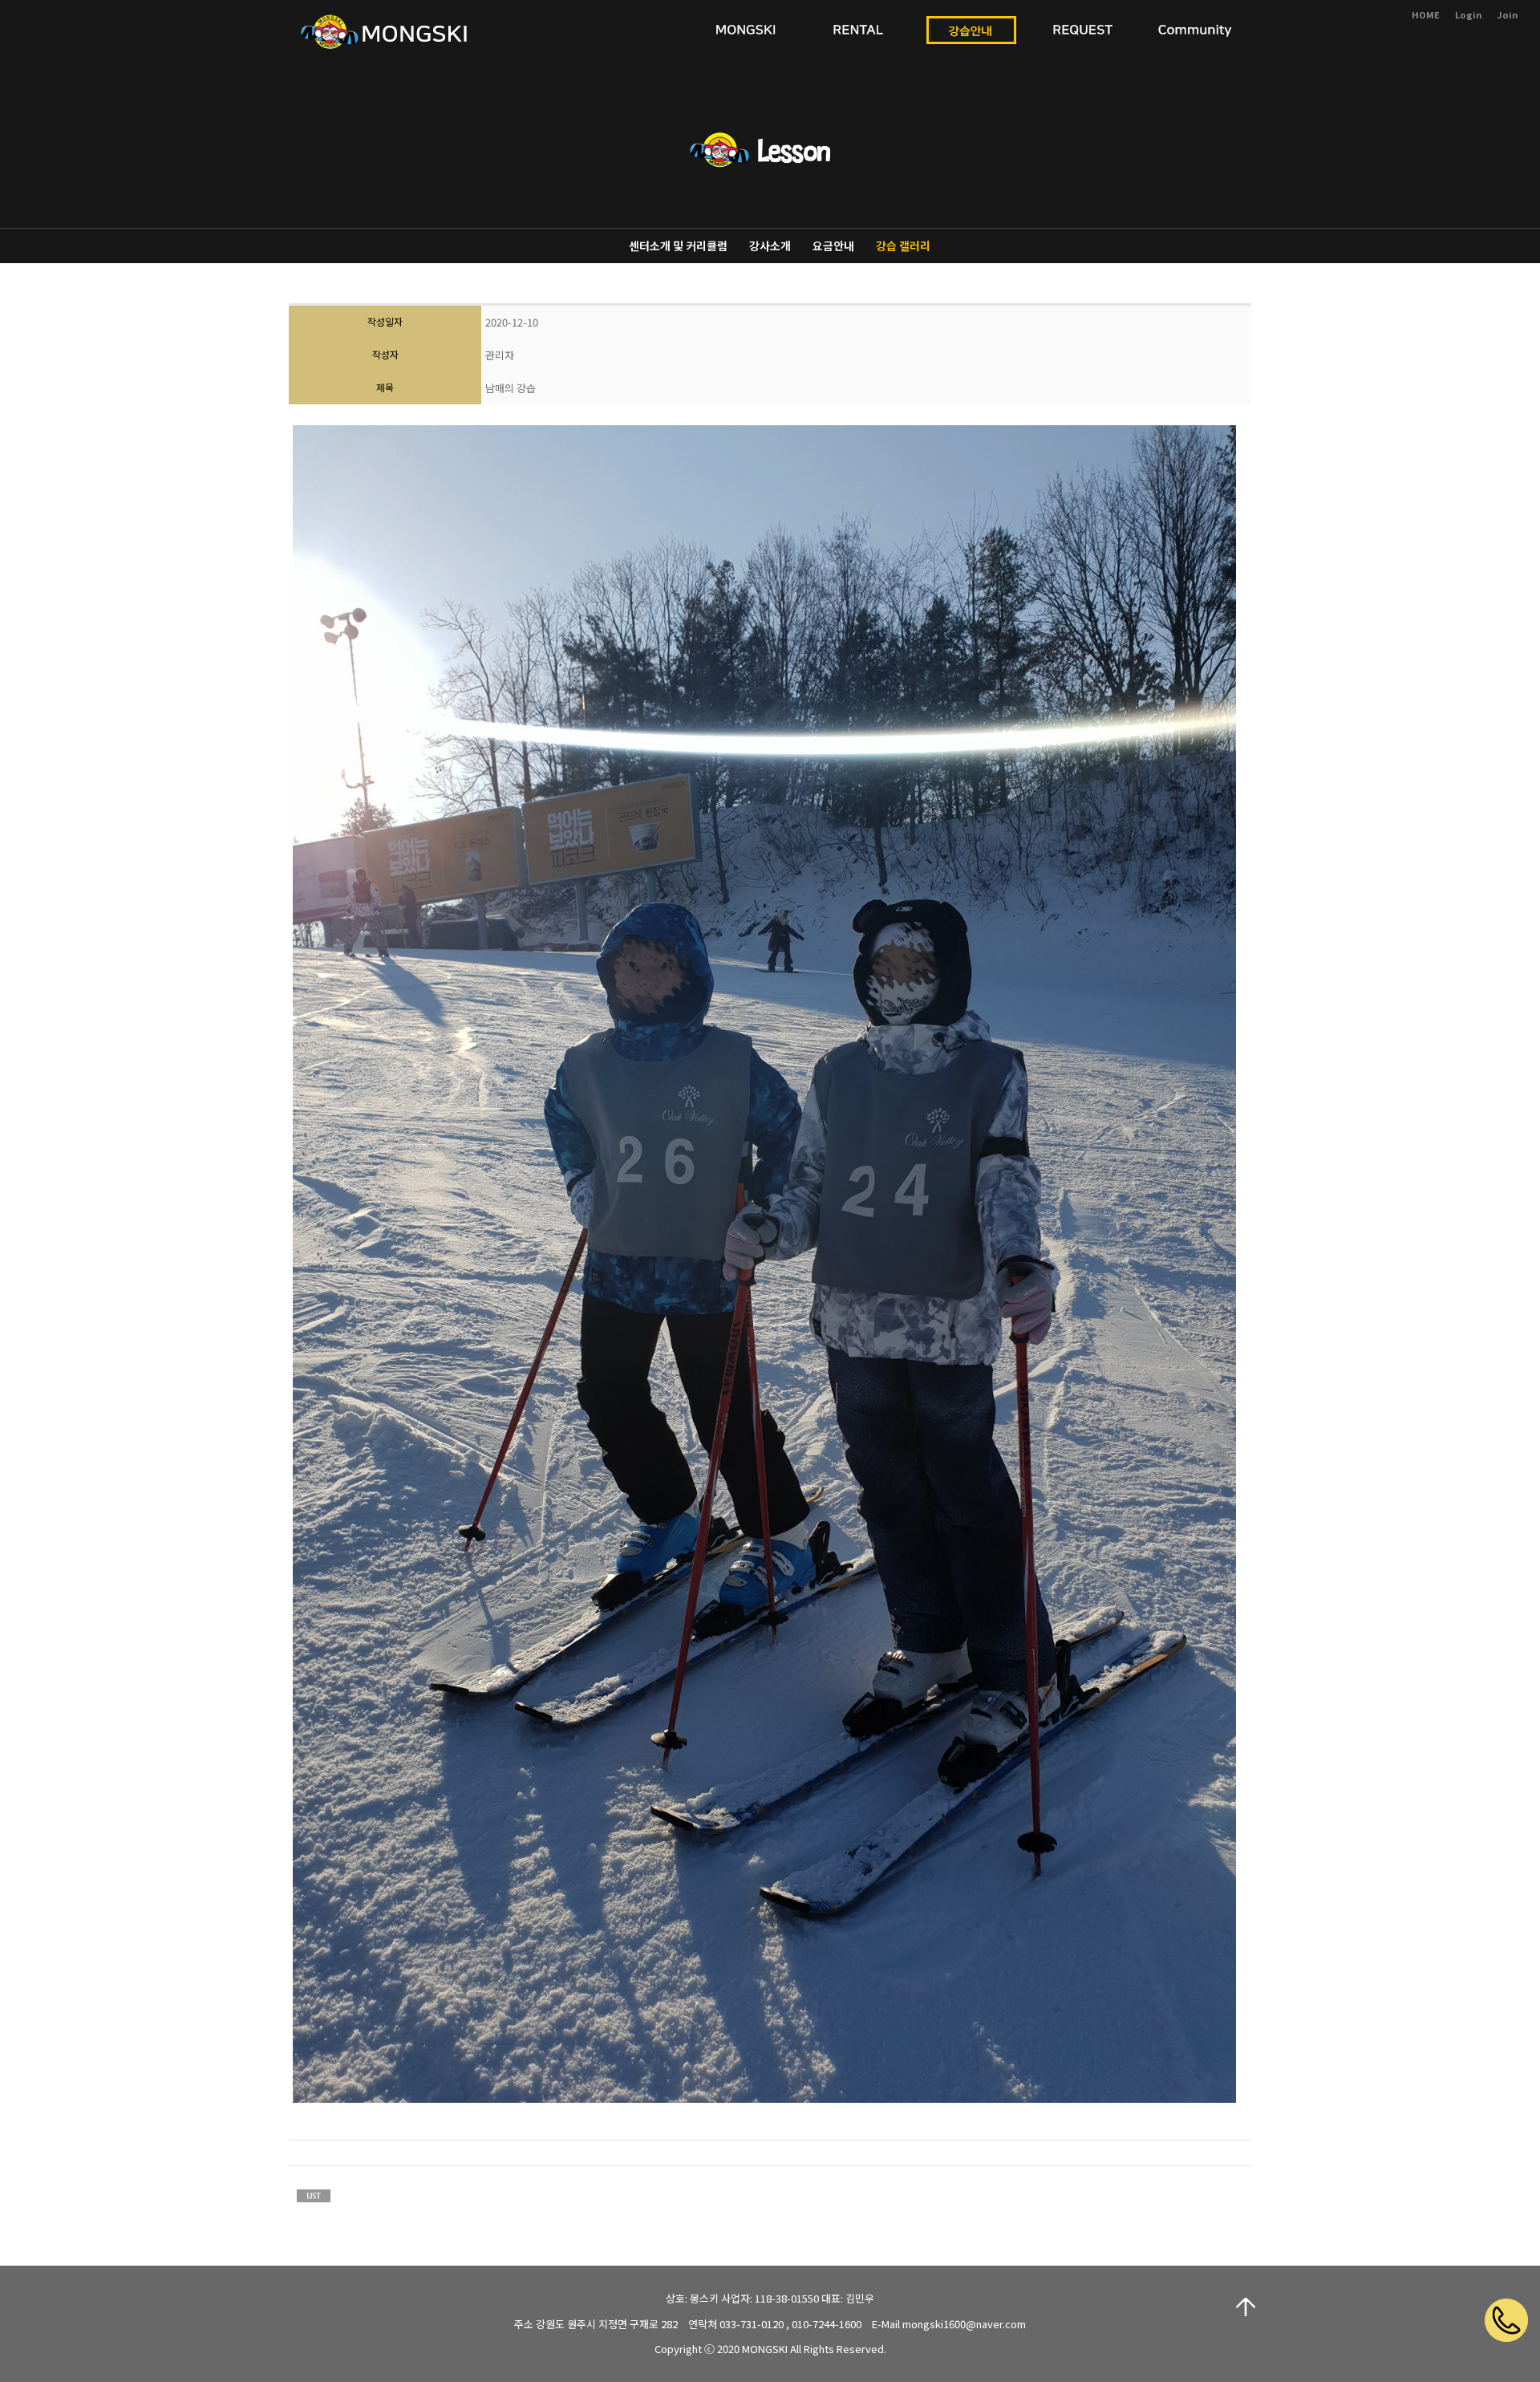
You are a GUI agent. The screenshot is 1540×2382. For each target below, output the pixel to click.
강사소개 (770, 246)
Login (1468, 14)
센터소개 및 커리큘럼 (678, 246)
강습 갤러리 (903, 246)
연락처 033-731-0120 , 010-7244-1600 (775, 2324)
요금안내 (833, 246)
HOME (1426, 14)
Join (1507, 14)
